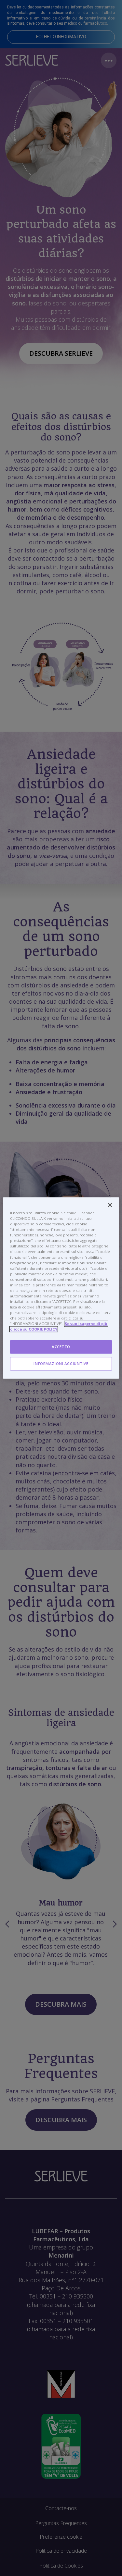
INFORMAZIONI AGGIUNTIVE (61, 1364)
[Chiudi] (110, 1205)
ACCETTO (61, 1347)
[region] (61, 1288)
